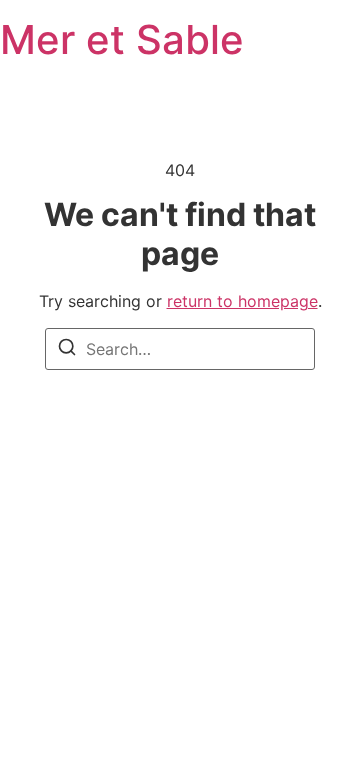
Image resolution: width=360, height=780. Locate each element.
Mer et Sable (122, 39)
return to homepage (242, 301)
